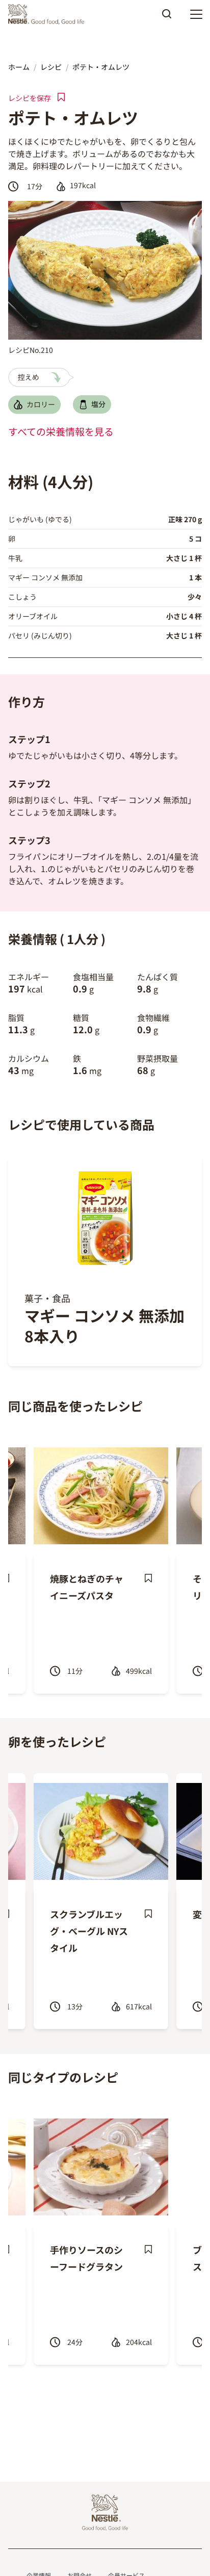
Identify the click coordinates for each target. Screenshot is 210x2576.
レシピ (51, 67)
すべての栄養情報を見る (61, 431)
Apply (167, 17)
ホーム (19, 67)
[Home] (49, 14)
